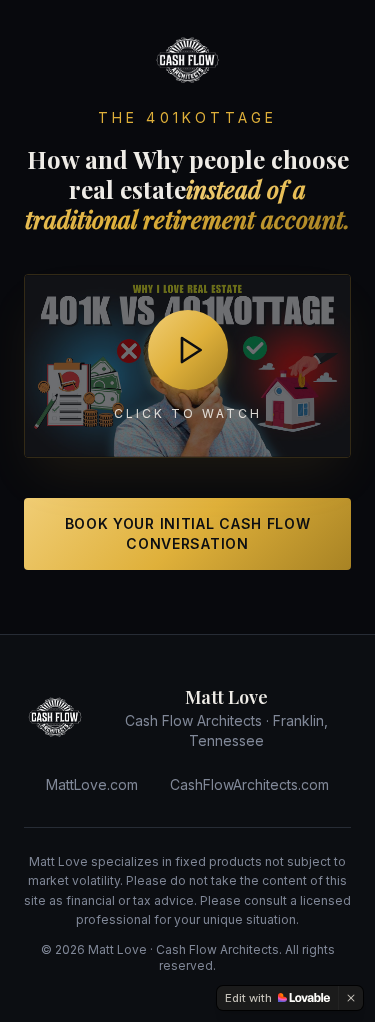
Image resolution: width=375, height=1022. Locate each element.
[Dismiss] (351, 998)
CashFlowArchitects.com (249, 784)
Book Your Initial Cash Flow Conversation (188, 533)
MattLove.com (92, 784)
